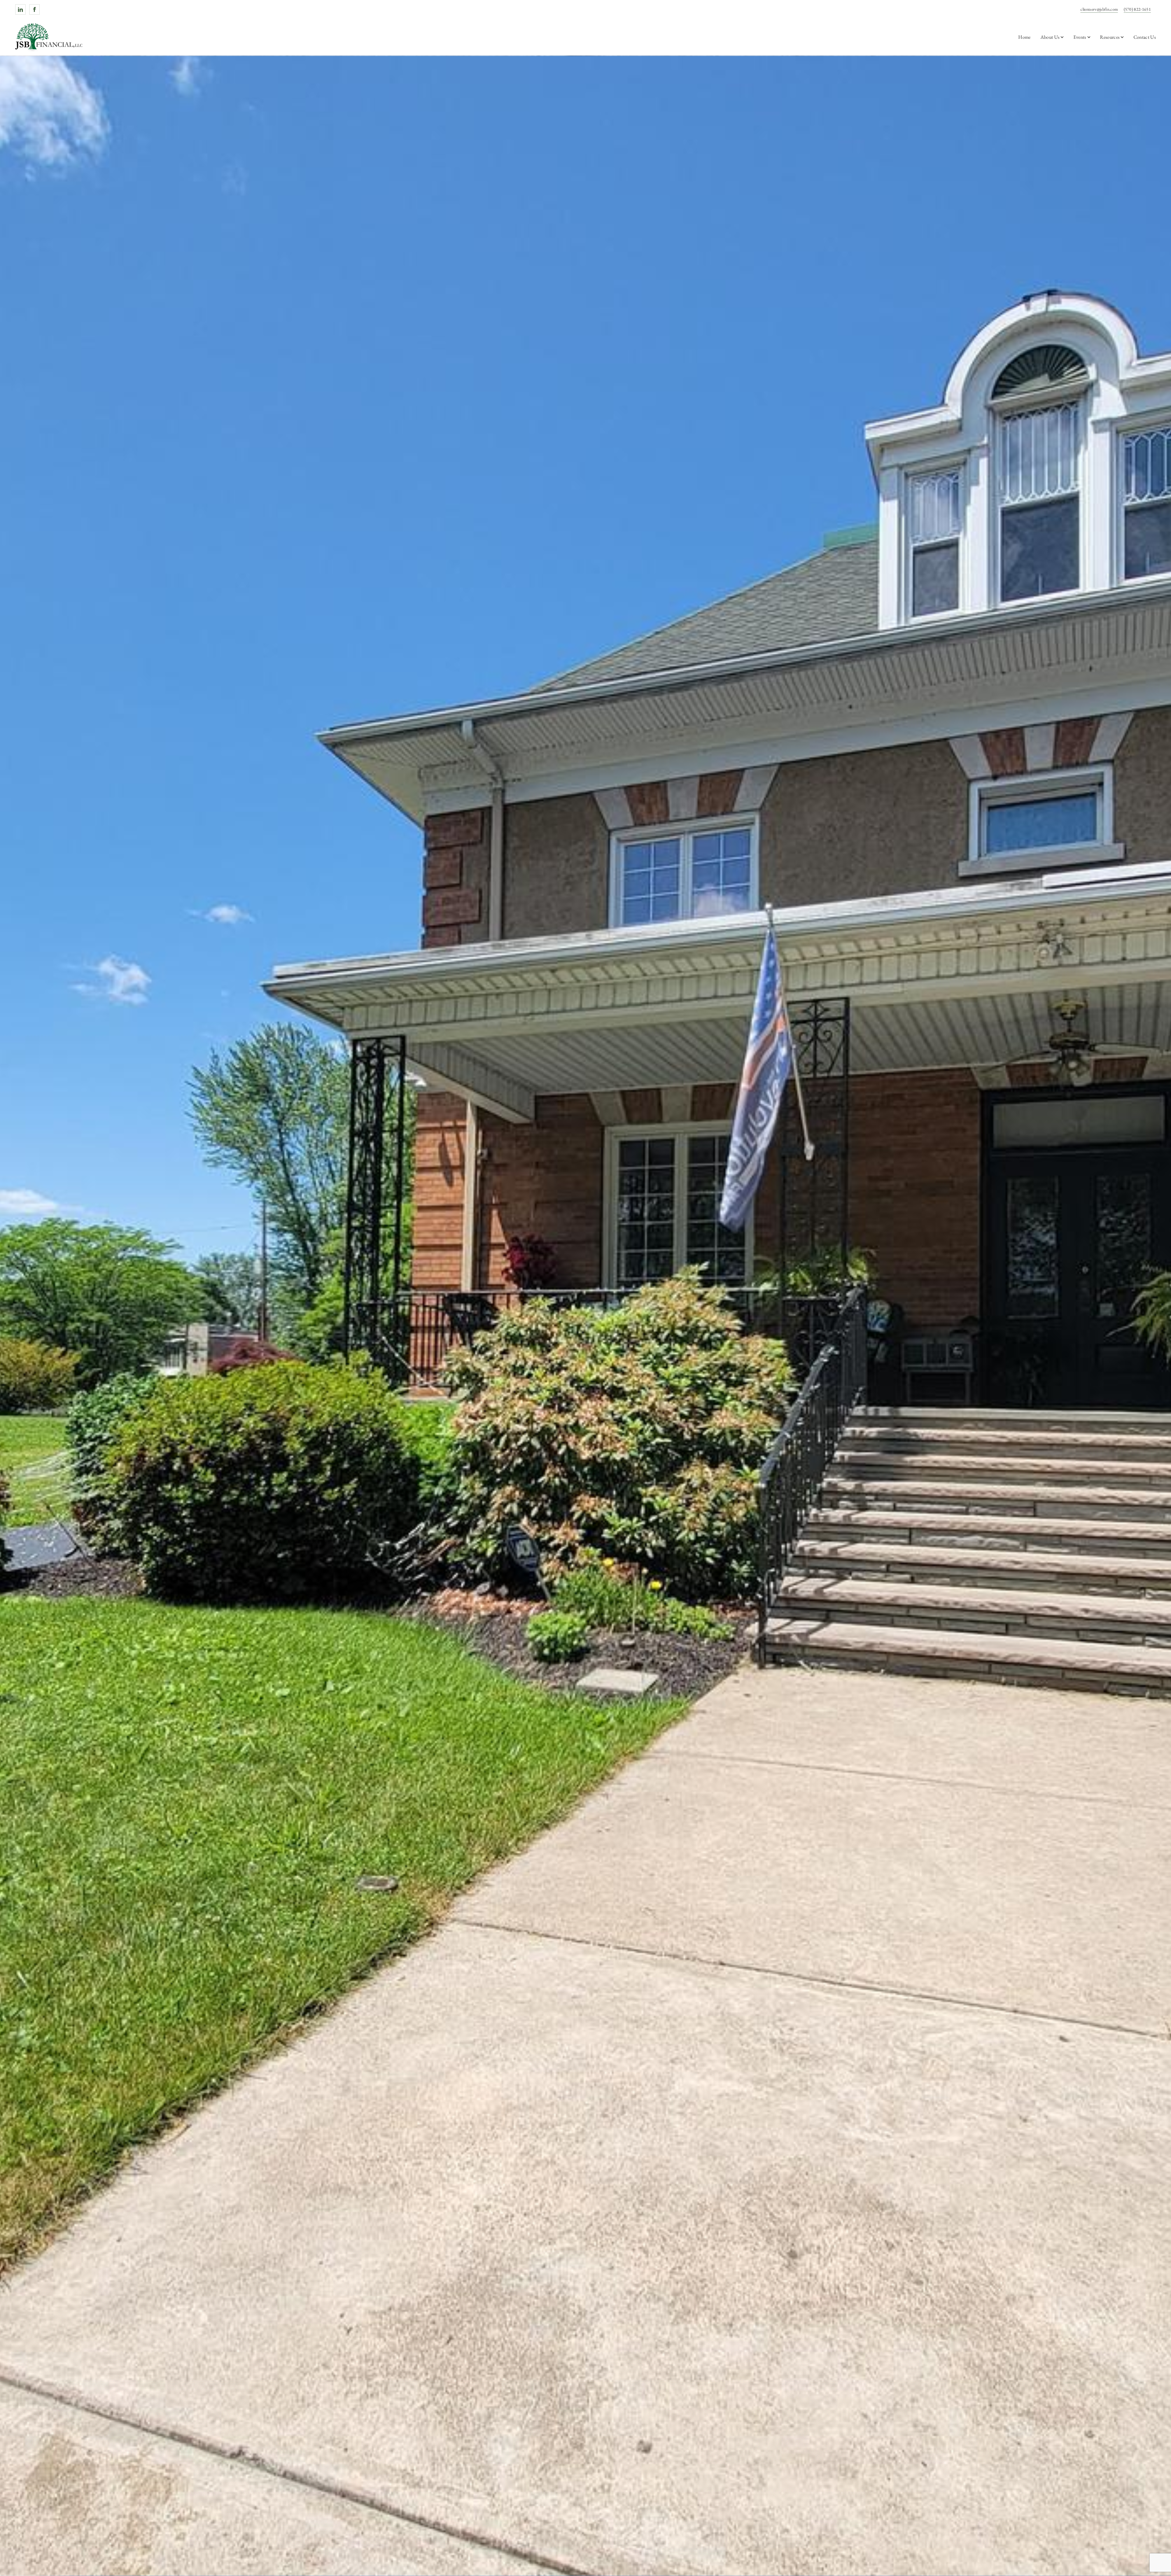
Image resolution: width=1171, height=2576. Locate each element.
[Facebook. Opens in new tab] (34, 9)
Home (1024, 37)
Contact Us (1145, 37)
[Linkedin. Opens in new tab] (20, 9)
